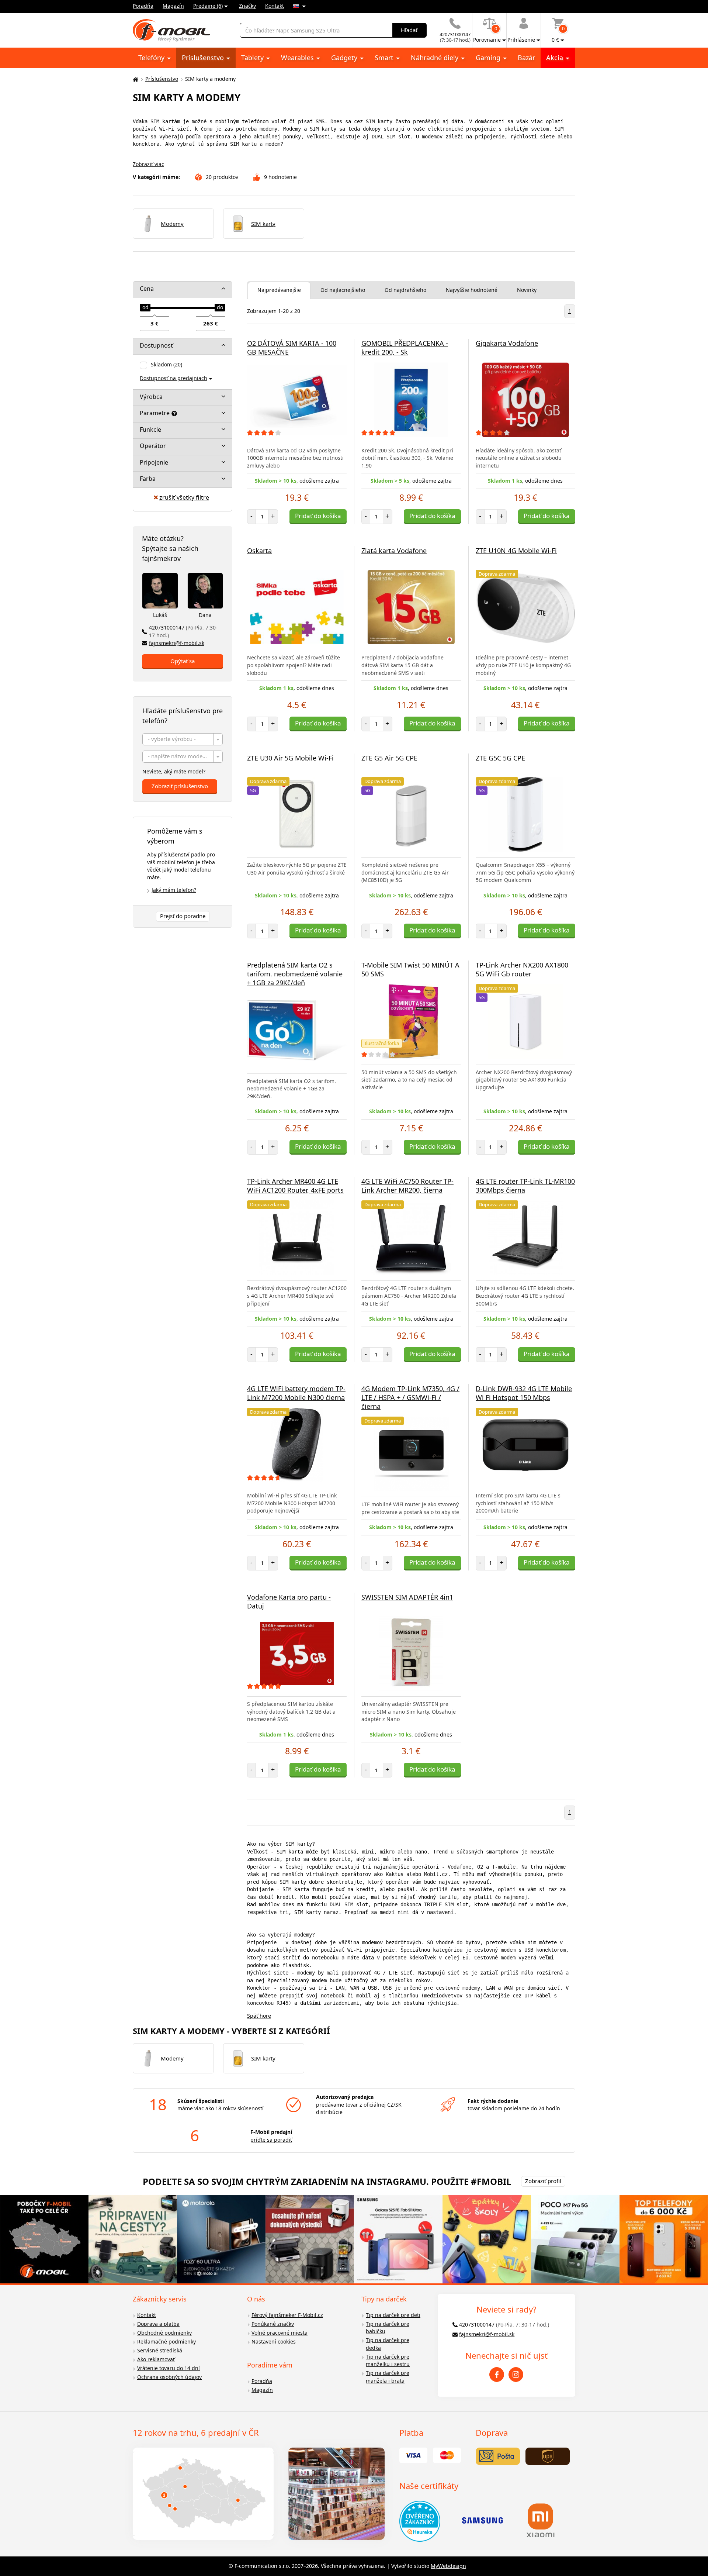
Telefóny (152, 58)
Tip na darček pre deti (393, 2315)
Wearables (298, 58)
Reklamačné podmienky (166, 2341)
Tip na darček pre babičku (388, 2328)
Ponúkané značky (273, 2324)
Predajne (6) (208, 6)
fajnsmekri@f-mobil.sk (177, 643)
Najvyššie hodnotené (472, 290)
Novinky (527, 290)
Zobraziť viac (148, 164)
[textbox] (183, 740)
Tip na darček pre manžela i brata (388, 2377)
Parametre (155, 413)
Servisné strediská (160, 2350)
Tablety (253, 58)
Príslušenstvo (204, 58)
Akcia (556, 58)
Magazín (173, 6)
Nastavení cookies (274, 2341)
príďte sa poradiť (271, 2140)
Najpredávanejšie (279, 290)
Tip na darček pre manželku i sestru (388, 2361)
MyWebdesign (448, 2566)
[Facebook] (497, 2375)
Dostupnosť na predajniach (173, 378)
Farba (148, 479)
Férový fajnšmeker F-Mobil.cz (287, 2315)
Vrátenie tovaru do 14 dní (169, 2368)
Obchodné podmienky (164, 2333)
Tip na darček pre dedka (388, 2344)
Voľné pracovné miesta (280, 2333)
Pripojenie (154, 462)
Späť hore (259, 2016)
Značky (247, 6)
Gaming (489, 58)
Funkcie (150, 430)
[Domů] (135, 79)
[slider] (145, 308)
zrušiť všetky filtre (184, 497)
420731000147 (183, 631)
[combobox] (183, 739)
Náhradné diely (435, 58)
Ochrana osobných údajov (169, 2377)
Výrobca (151, 397)
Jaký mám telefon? (174, 890)
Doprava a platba (158, 2324)
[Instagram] (516, 2375)
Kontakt (275, 6)
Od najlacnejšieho (343, 290)
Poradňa (143, 6)
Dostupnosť (156, 345)
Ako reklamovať (156, 2359)
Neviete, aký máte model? (174, 771)
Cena (147, 289)
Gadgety (345, 58)
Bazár (526, 58)
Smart (385, 58)
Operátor (153, 446)
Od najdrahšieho (405, 290)
